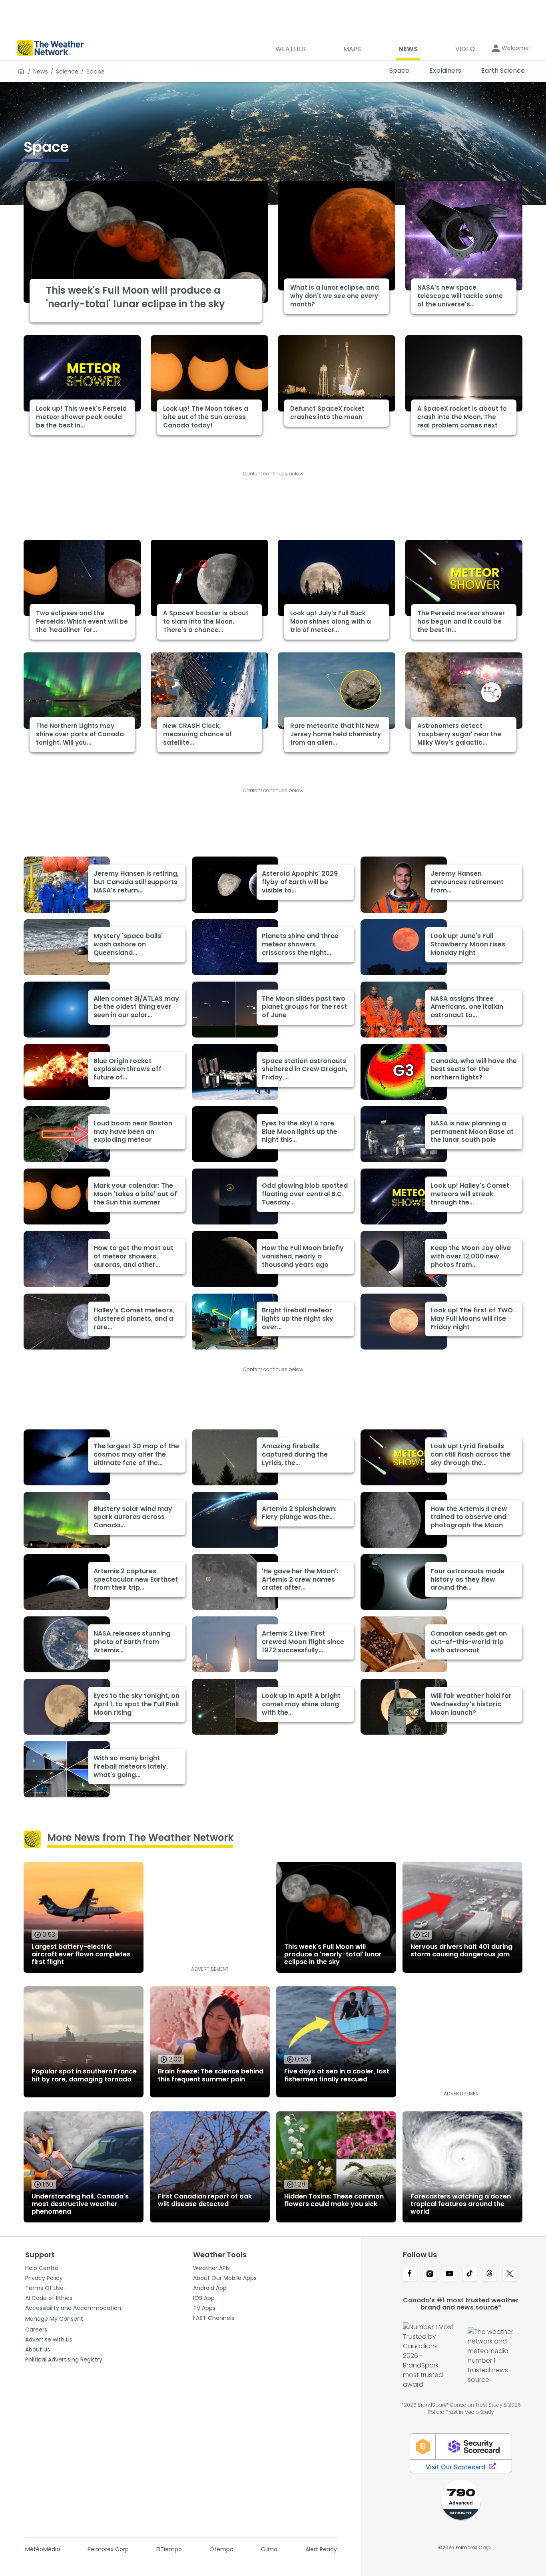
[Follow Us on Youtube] (450, 2274)
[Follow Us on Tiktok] (470, 2274)
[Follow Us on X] (510, 2274)
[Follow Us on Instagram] (430, 2274)
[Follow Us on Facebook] (410, 2274)
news (41, 72)
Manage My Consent (54, 2319)
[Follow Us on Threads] (490, 2274)
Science (67, 72)
